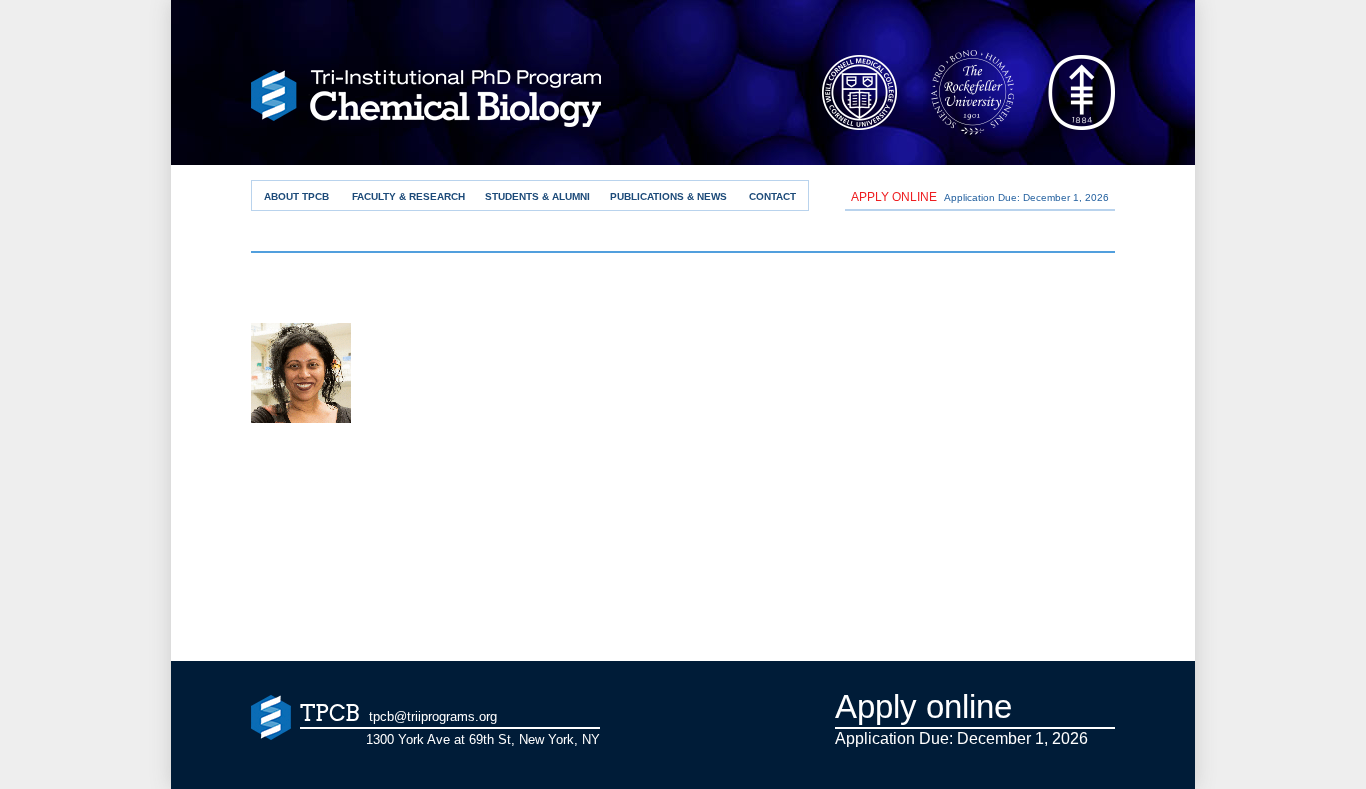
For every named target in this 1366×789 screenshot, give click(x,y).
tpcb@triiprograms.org (433, 716)
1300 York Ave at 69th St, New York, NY (483, 739)
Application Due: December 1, (980, 197)
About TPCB (296, 196)
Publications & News (668, 196)
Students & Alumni (537, 196)
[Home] (426, 103)
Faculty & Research (408, 196)
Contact (772, 196)
